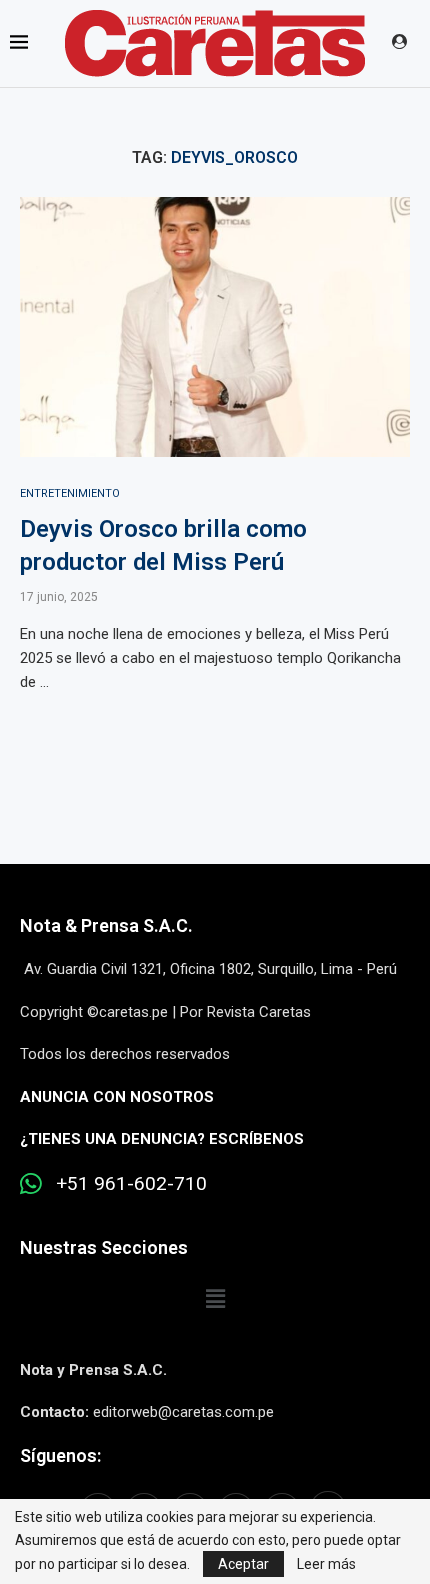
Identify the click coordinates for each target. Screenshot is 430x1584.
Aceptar (243, 1564)
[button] (215, 1299)
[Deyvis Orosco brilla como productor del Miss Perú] (215, 327)
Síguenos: (60, 1455)
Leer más (326, 1564)
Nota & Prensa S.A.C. (106, 925)
